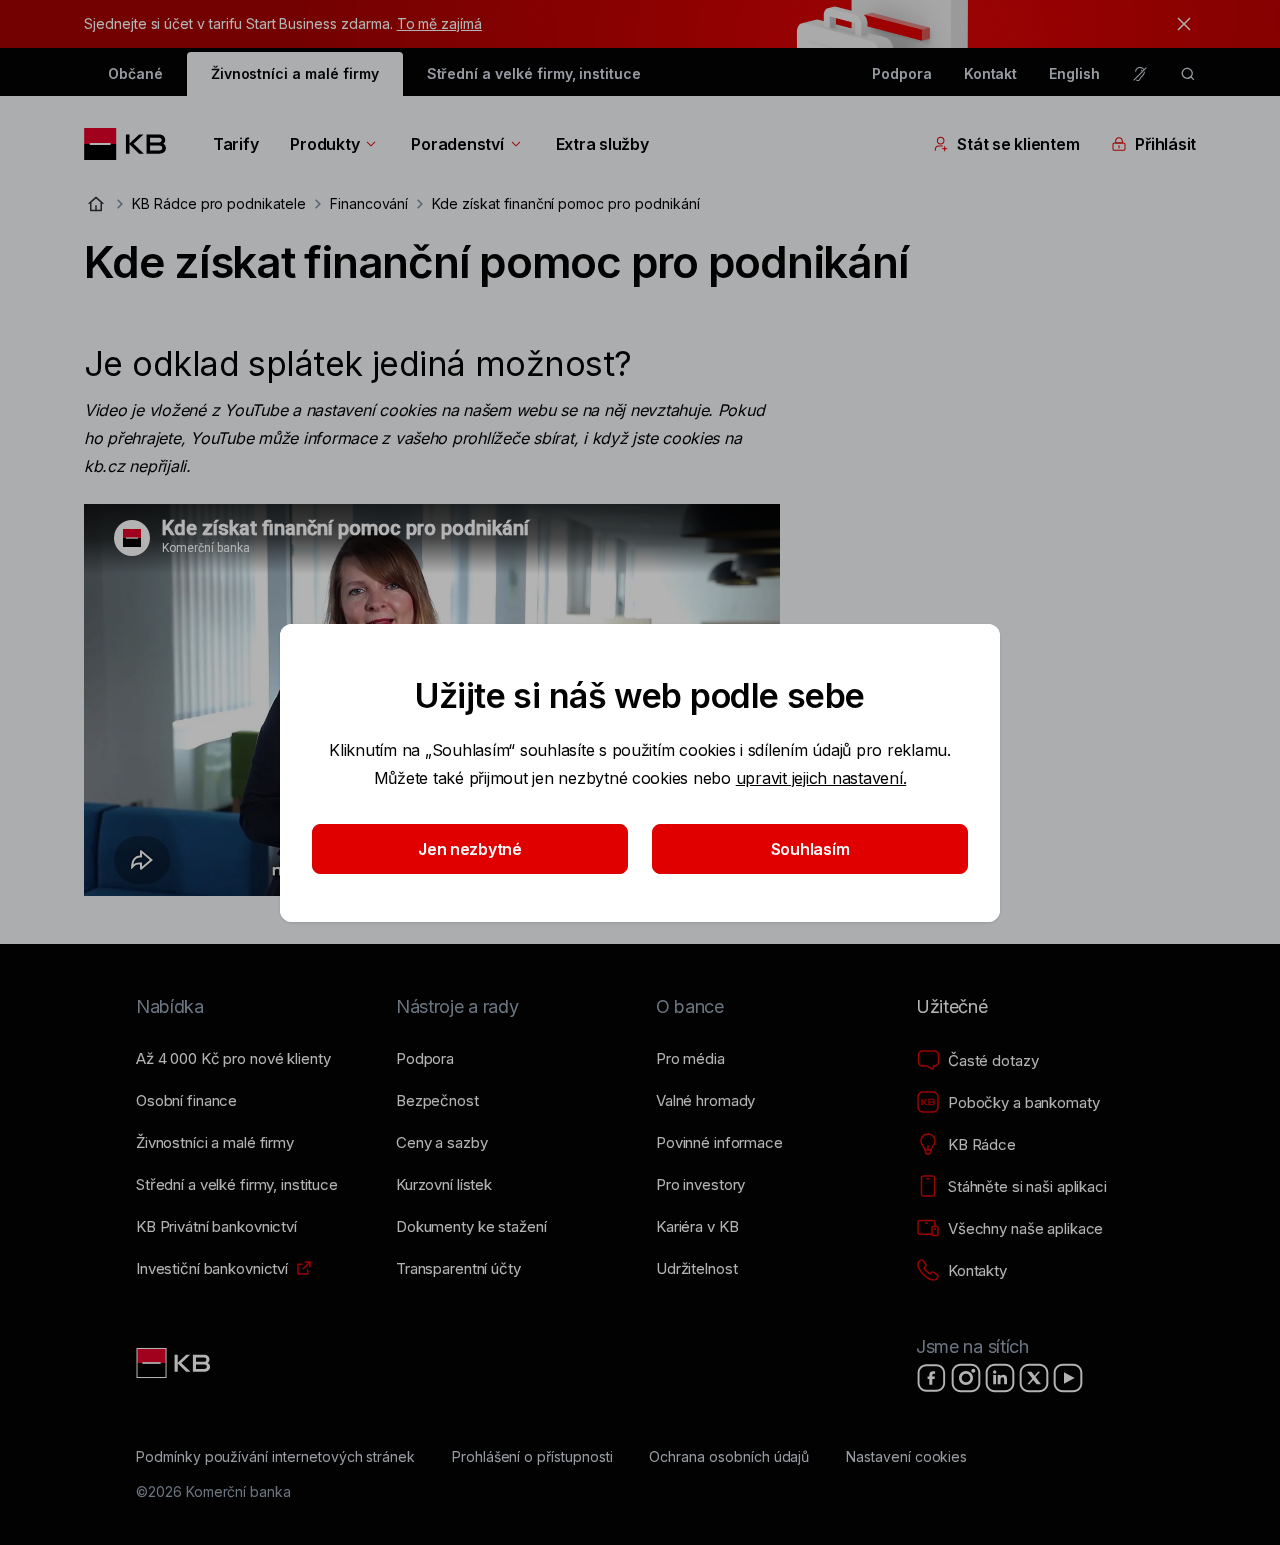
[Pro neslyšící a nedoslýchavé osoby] (1140, 74)
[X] (1034, 1378)
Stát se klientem (1018, 144)
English (1074, 73)
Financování (369, 203)
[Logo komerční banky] (132, 144)
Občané (135, 73)
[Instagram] (966, 1378)
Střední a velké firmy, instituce (534, 73)
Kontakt (991, 73)
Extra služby (602, 144)
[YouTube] (1068, 1378)
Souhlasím (810, 849)
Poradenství (457, 144)
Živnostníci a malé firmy (295, 73)
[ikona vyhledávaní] (1188, 74)
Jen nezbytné (470, 849)
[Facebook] (932, 1378)
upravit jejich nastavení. (821, 778)
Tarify (235, 144)
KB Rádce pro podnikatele (219, 203)
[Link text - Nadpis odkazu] (175, 1363)
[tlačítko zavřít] (1179, 24)
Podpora (902, 73)
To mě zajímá (439, 23)
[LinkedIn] (1000, 1378)
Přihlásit (1165, 144)
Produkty (324, 144)
